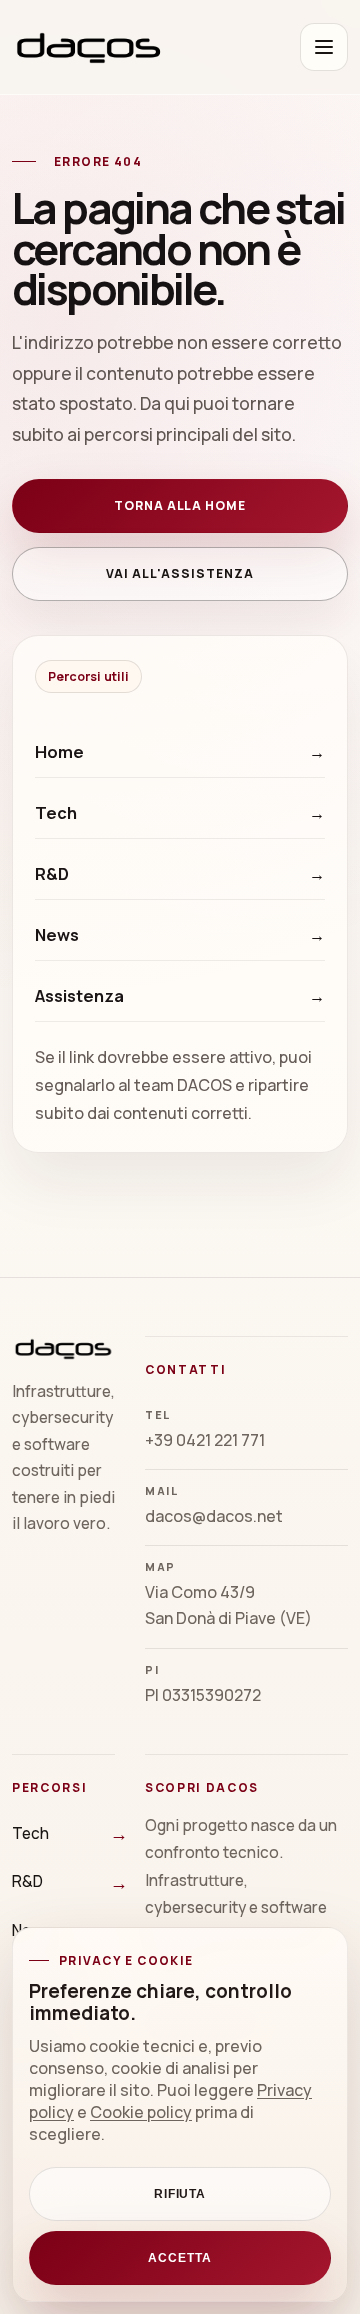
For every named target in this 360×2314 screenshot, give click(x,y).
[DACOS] (89, 47)
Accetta (180, 2258)
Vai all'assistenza (179, 573)
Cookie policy (141, 2112)
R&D (52, 874)
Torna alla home (180, 505)
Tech (56, 813)
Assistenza (79, 996)
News (57, 935)
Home (59, 752)
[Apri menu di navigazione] (324, 47)
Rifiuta (180, 2194)
